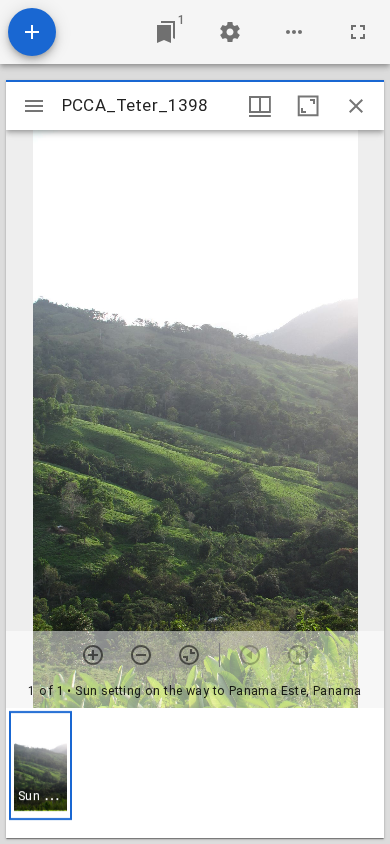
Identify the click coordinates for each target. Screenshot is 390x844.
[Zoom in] (93, 655)
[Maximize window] (308, 106)
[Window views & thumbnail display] (260, 106)
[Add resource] (32, 32)
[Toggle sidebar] (34, 106)
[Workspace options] (294, 32)
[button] (40, 765)
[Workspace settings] (230, 32)
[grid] (195, 773)
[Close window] (356, 106)
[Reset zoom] (189, 655)
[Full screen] (358, 32)
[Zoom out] (141, 655)
